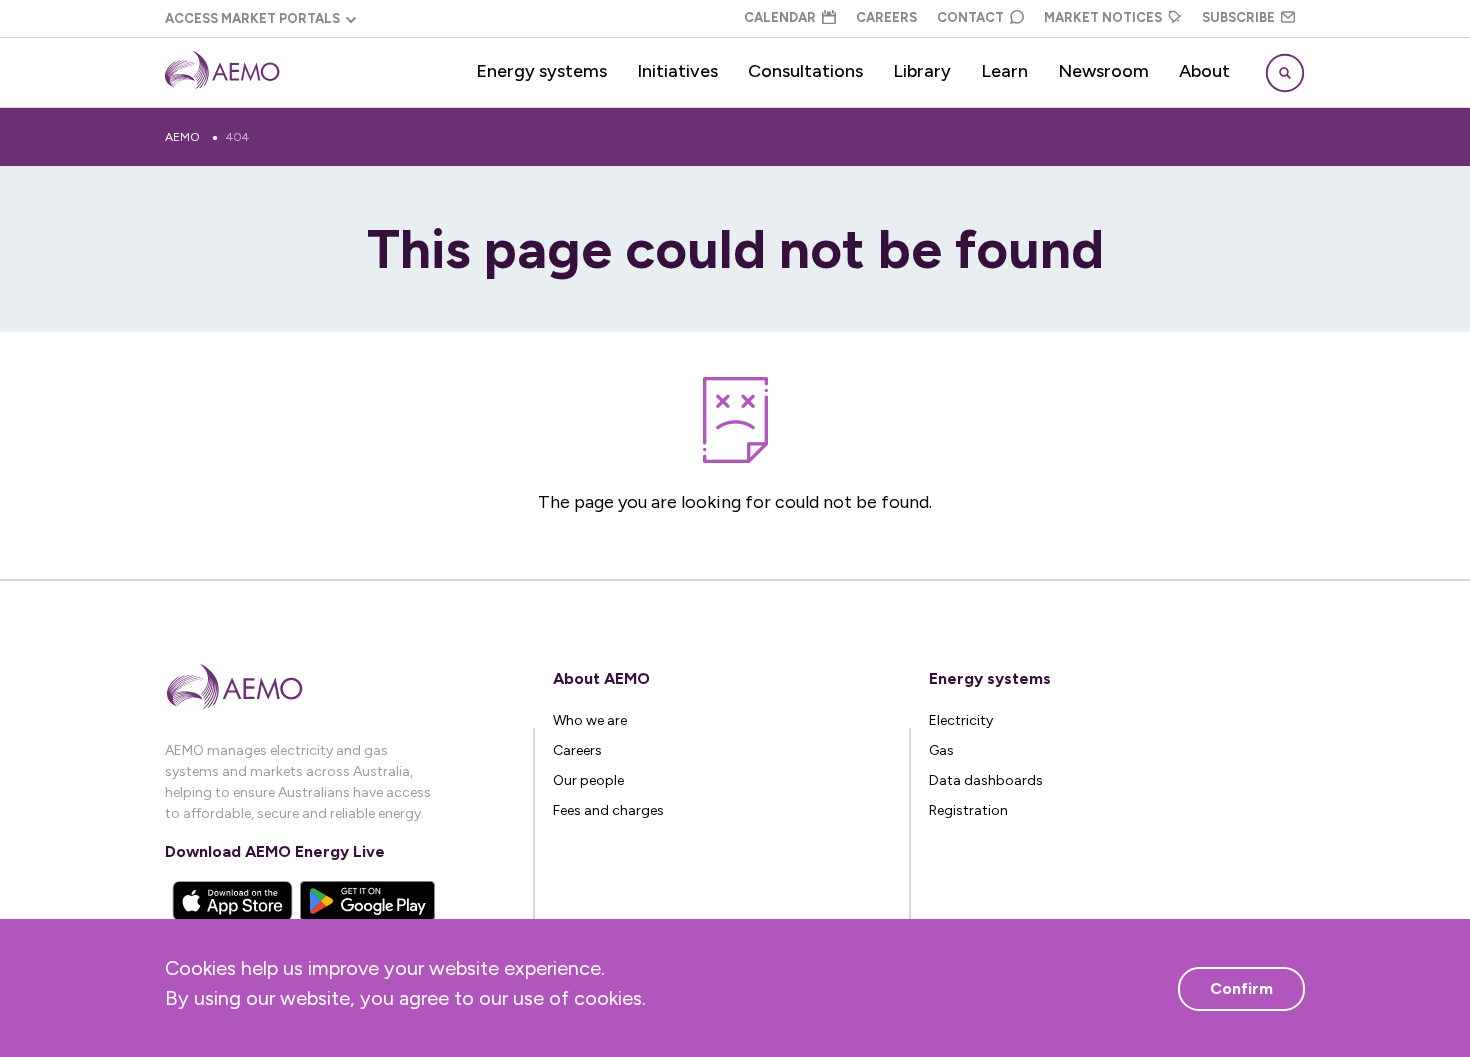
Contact (970, 17)
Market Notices (1103, 17)
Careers (886, 17)
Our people (588, 780)
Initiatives (677, 71)
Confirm (1241, 988)
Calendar (780, 17)
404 (237, 137)
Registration (968, 810)
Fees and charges (608, 810)
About (1204, 71)
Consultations (805, 71)
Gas (941, 750)
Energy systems (541, 71)
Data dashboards (986, 780)
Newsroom (1103, 71)
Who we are (590, 720)
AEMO (182, 137)
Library (922, 71)
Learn (1004, 71)
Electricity (961, 720)
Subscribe (1238, 17)
